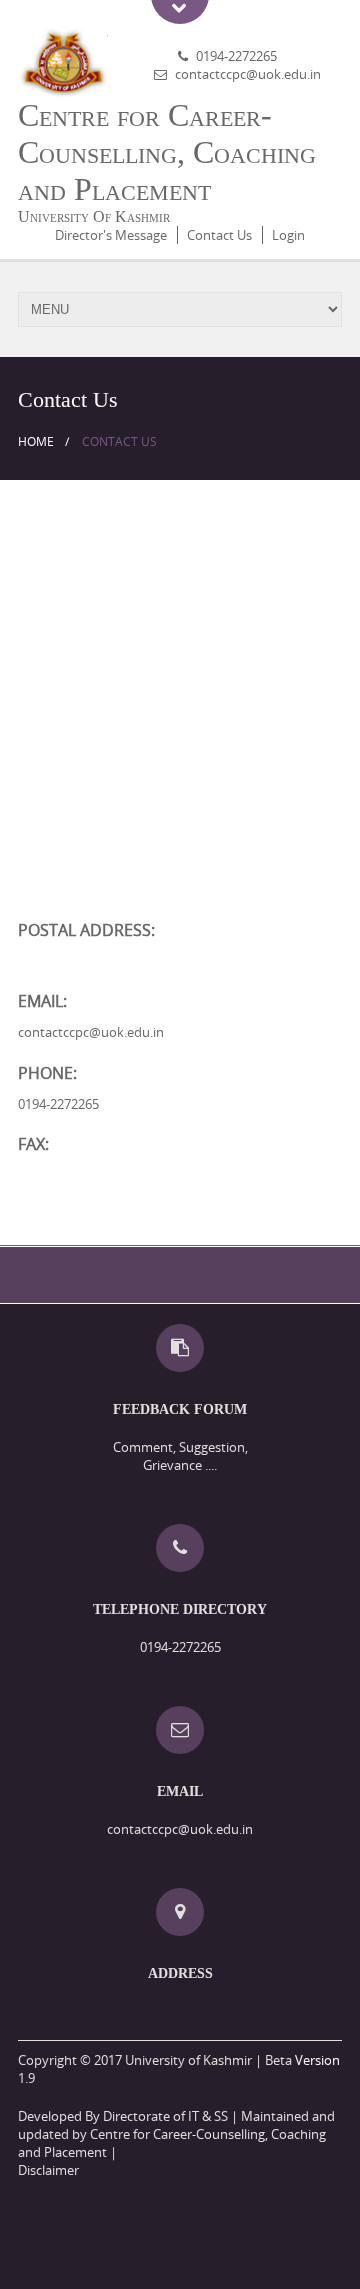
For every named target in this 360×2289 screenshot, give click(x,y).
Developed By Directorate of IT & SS (123, 2116)
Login (288, 235)
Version (317, 2060)
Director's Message (111, 235)
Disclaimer (48, 2170)
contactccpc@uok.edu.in (248, 74)
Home (36, 441)
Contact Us (219, 235)
